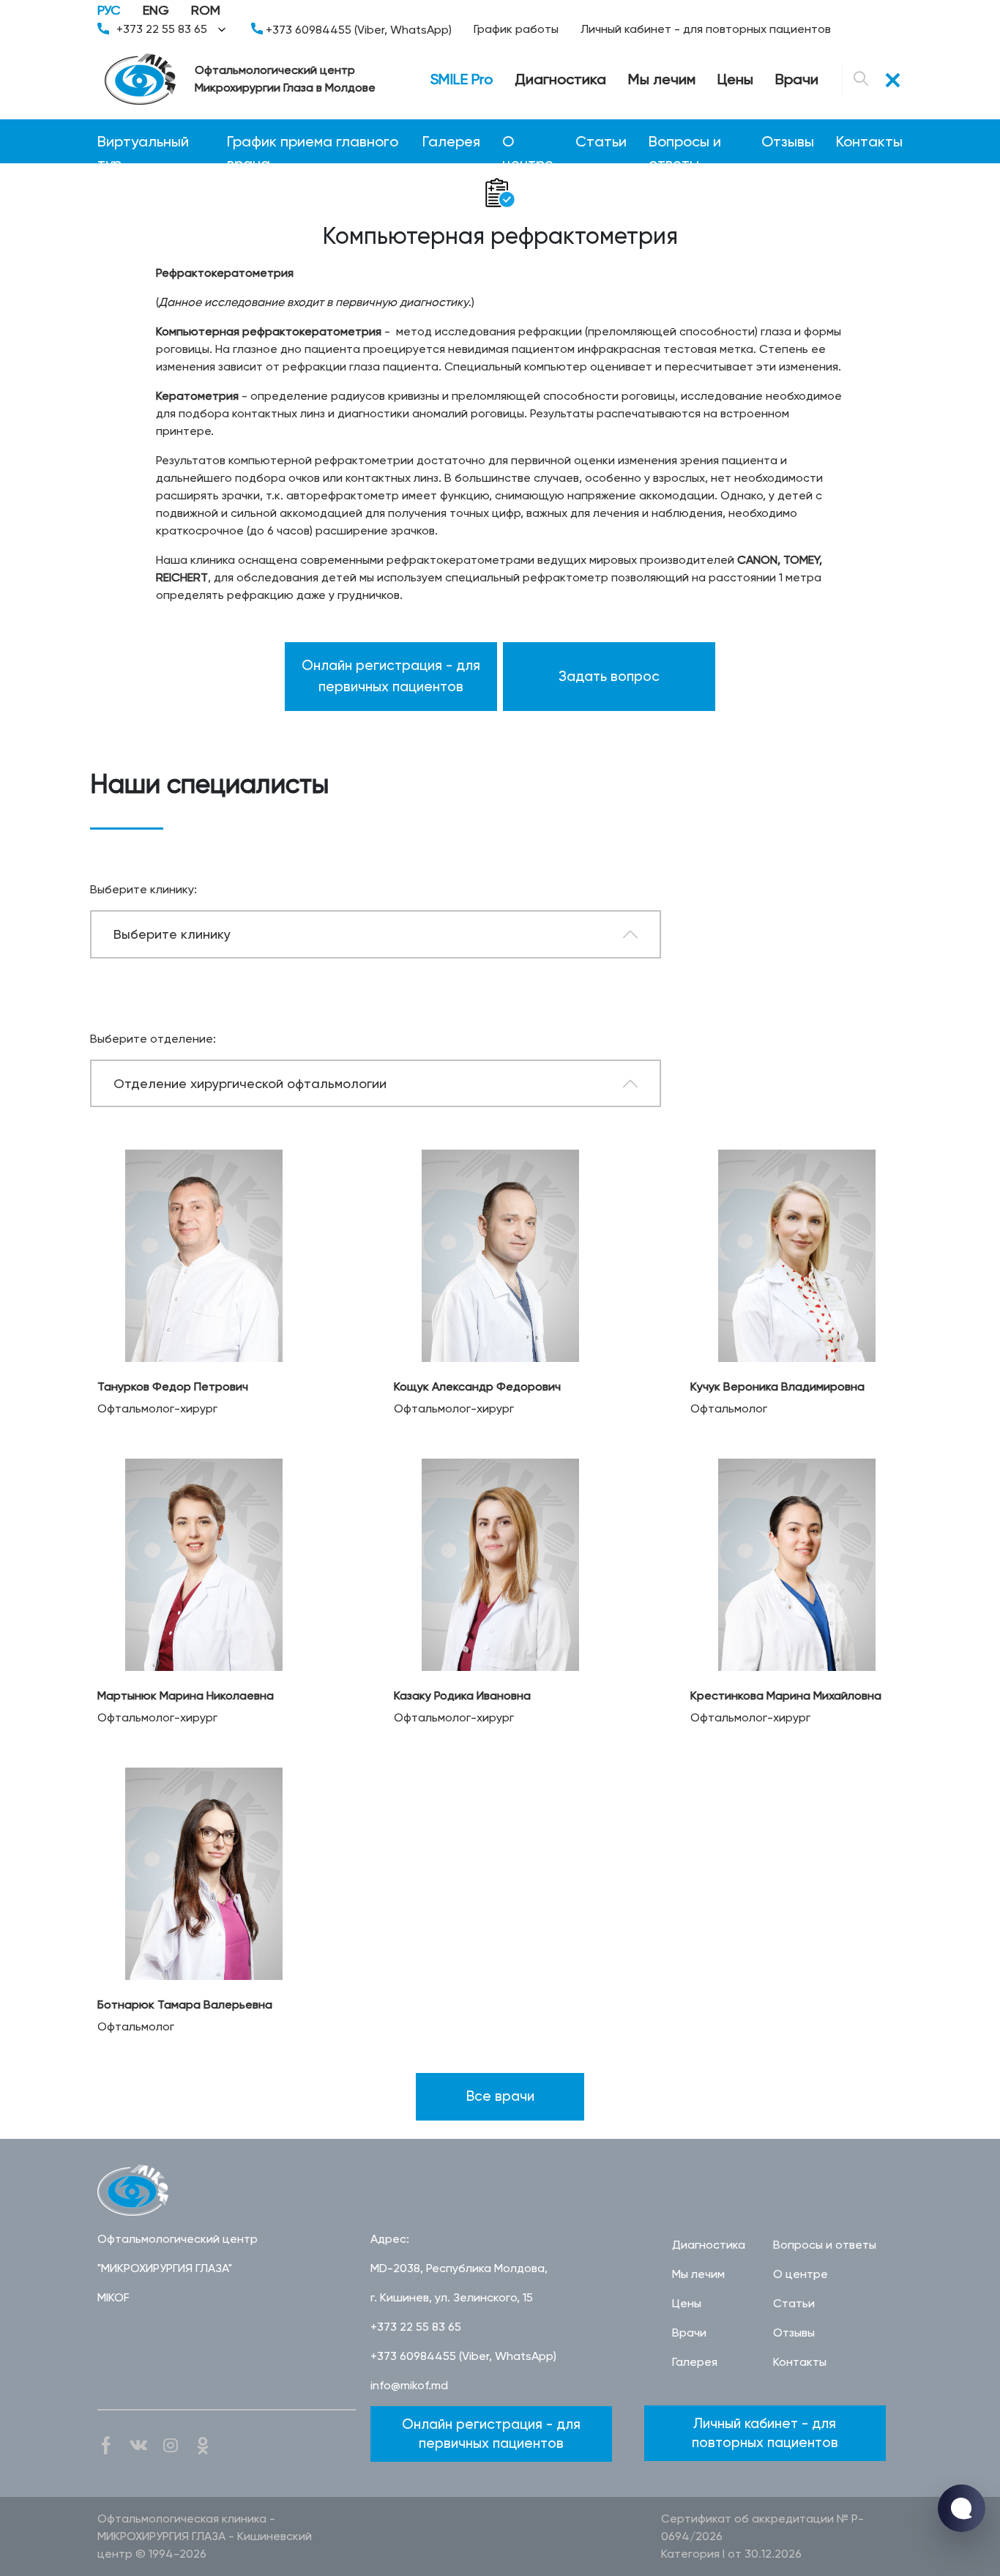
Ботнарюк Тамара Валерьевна (185, 2004)
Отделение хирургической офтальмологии (250, 1083)
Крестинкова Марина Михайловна (786, 1695)
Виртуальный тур (143, 142)
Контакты (869, 141)
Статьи (601, 141)
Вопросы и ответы (685, 142)
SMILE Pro (462, 79)
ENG (156, 10)
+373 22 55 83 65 (162, 29)
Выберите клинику (172, 934)
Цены (735, 79)
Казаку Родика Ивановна (462, 1695)
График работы (516, 29)
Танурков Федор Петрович (173, 1386)
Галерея (451, 141)
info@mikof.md (409, 2385)
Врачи (797, 79)
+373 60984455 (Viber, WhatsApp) (357, 30)
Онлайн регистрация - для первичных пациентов (391, 676)
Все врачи (500, 2096)
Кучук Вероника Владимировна (777, 1386)
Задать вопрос (609, 676)
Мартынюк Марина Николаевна (186, 1695)
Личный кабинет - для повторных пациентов (706, 29)
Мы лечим (662, 79)
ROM (206, 10)
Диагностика (560, 79)
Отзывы (788, 141)
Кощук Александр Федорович (477, 1386)
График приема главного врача (313, 142)
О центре (528, 142)
